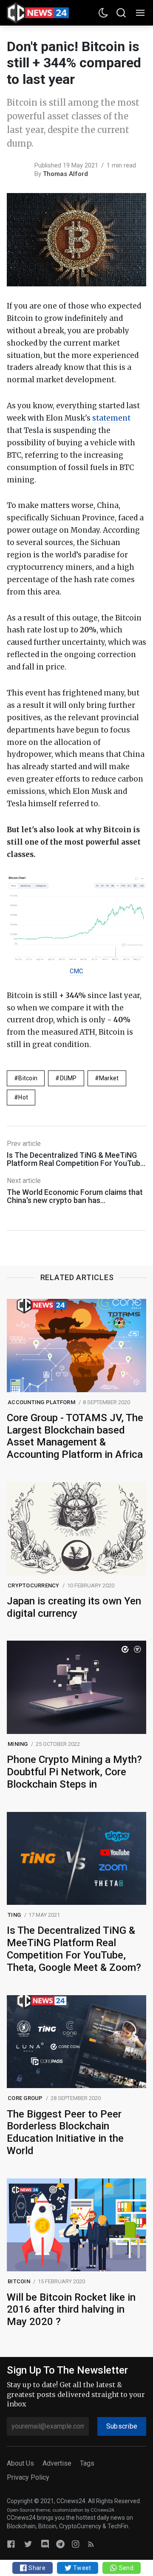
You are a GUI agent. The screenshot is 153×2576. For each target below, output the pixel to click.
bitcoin (28, 1078)
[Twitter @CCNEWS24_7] (28, 2544)
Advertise (57, 2463)
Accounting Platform (41, 1402)
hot (23, 1097)
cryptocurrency (34, 1585)
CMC (76, 971)
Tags (87, 2463)
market (109, 1078)
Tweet (82, 2568)
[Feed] (91, 2544)
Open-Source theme (28, 2510)
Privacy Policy (28, 2477)
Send (125, 2568)
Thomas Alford (65, 174)
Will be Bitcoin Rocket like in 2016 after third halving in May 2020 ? (71, 2310)
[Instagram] (76, 2544)
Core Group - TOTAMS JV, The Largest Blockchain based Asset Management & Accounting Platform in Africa (75, 1436)
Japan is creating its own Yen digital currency (74, 1607)
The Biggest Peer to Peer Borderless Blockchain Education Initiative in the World (65, 2132)
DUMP (68, 1078)
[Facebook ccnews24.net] (11, 2544)
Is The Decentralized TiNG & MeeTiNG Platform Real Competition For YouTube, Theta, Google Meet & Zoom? (74, 1949)
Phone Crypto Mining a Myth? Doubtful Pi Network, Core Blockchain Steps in (74, 1772)
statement (111, 418)
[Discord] (45, 2544)
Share (36, 2568)
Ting (14, 1915)
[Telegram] (60, 2544)
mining (18, 1744)
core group (25, 2098)
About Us (20, 2463)
